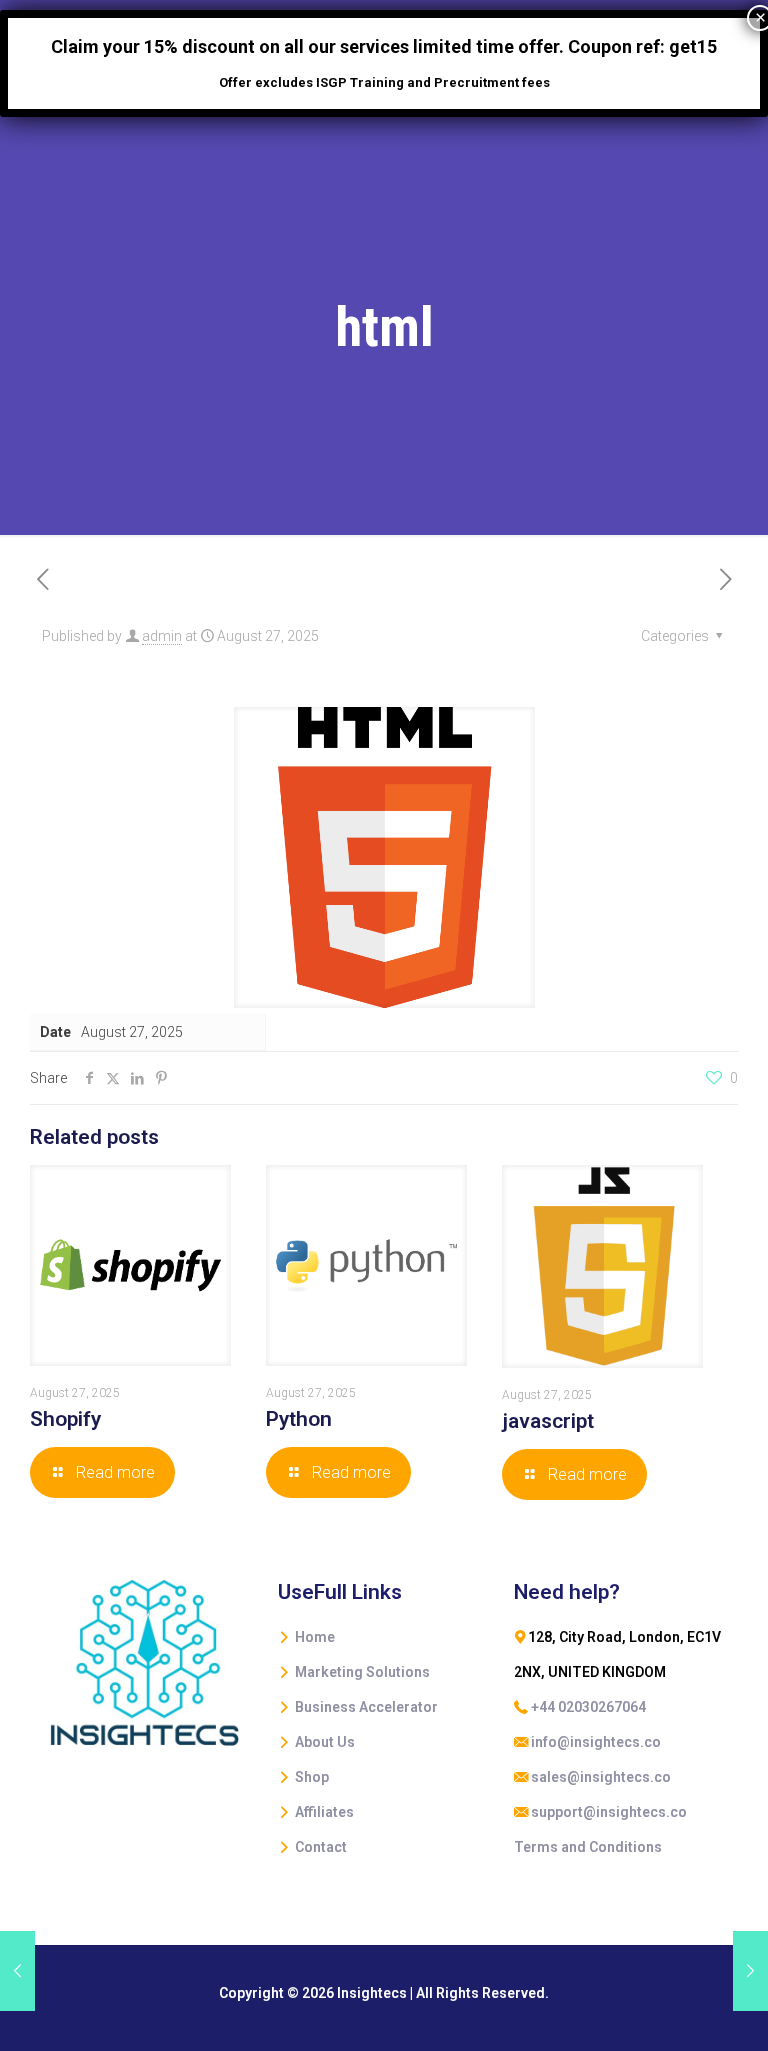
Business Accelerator (366, 1707)
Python (299, 1419)
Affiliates (324, 1812)
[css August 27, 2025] (750, 1971)
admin (162, 636)
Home (315, 1637)
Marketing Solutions (362, 1672)
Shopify (65, 1419)
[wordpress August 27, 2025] (17, 1971)
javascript (548, 1421)
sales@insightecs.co (601, 1777)
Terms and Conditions (588, 1847)
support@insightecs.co (609, 1812)
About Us (325, 1742)
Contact (321, 1847)
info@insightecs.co (596, 1742)
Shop (312, 1777)
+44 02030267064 (588, 1707)
